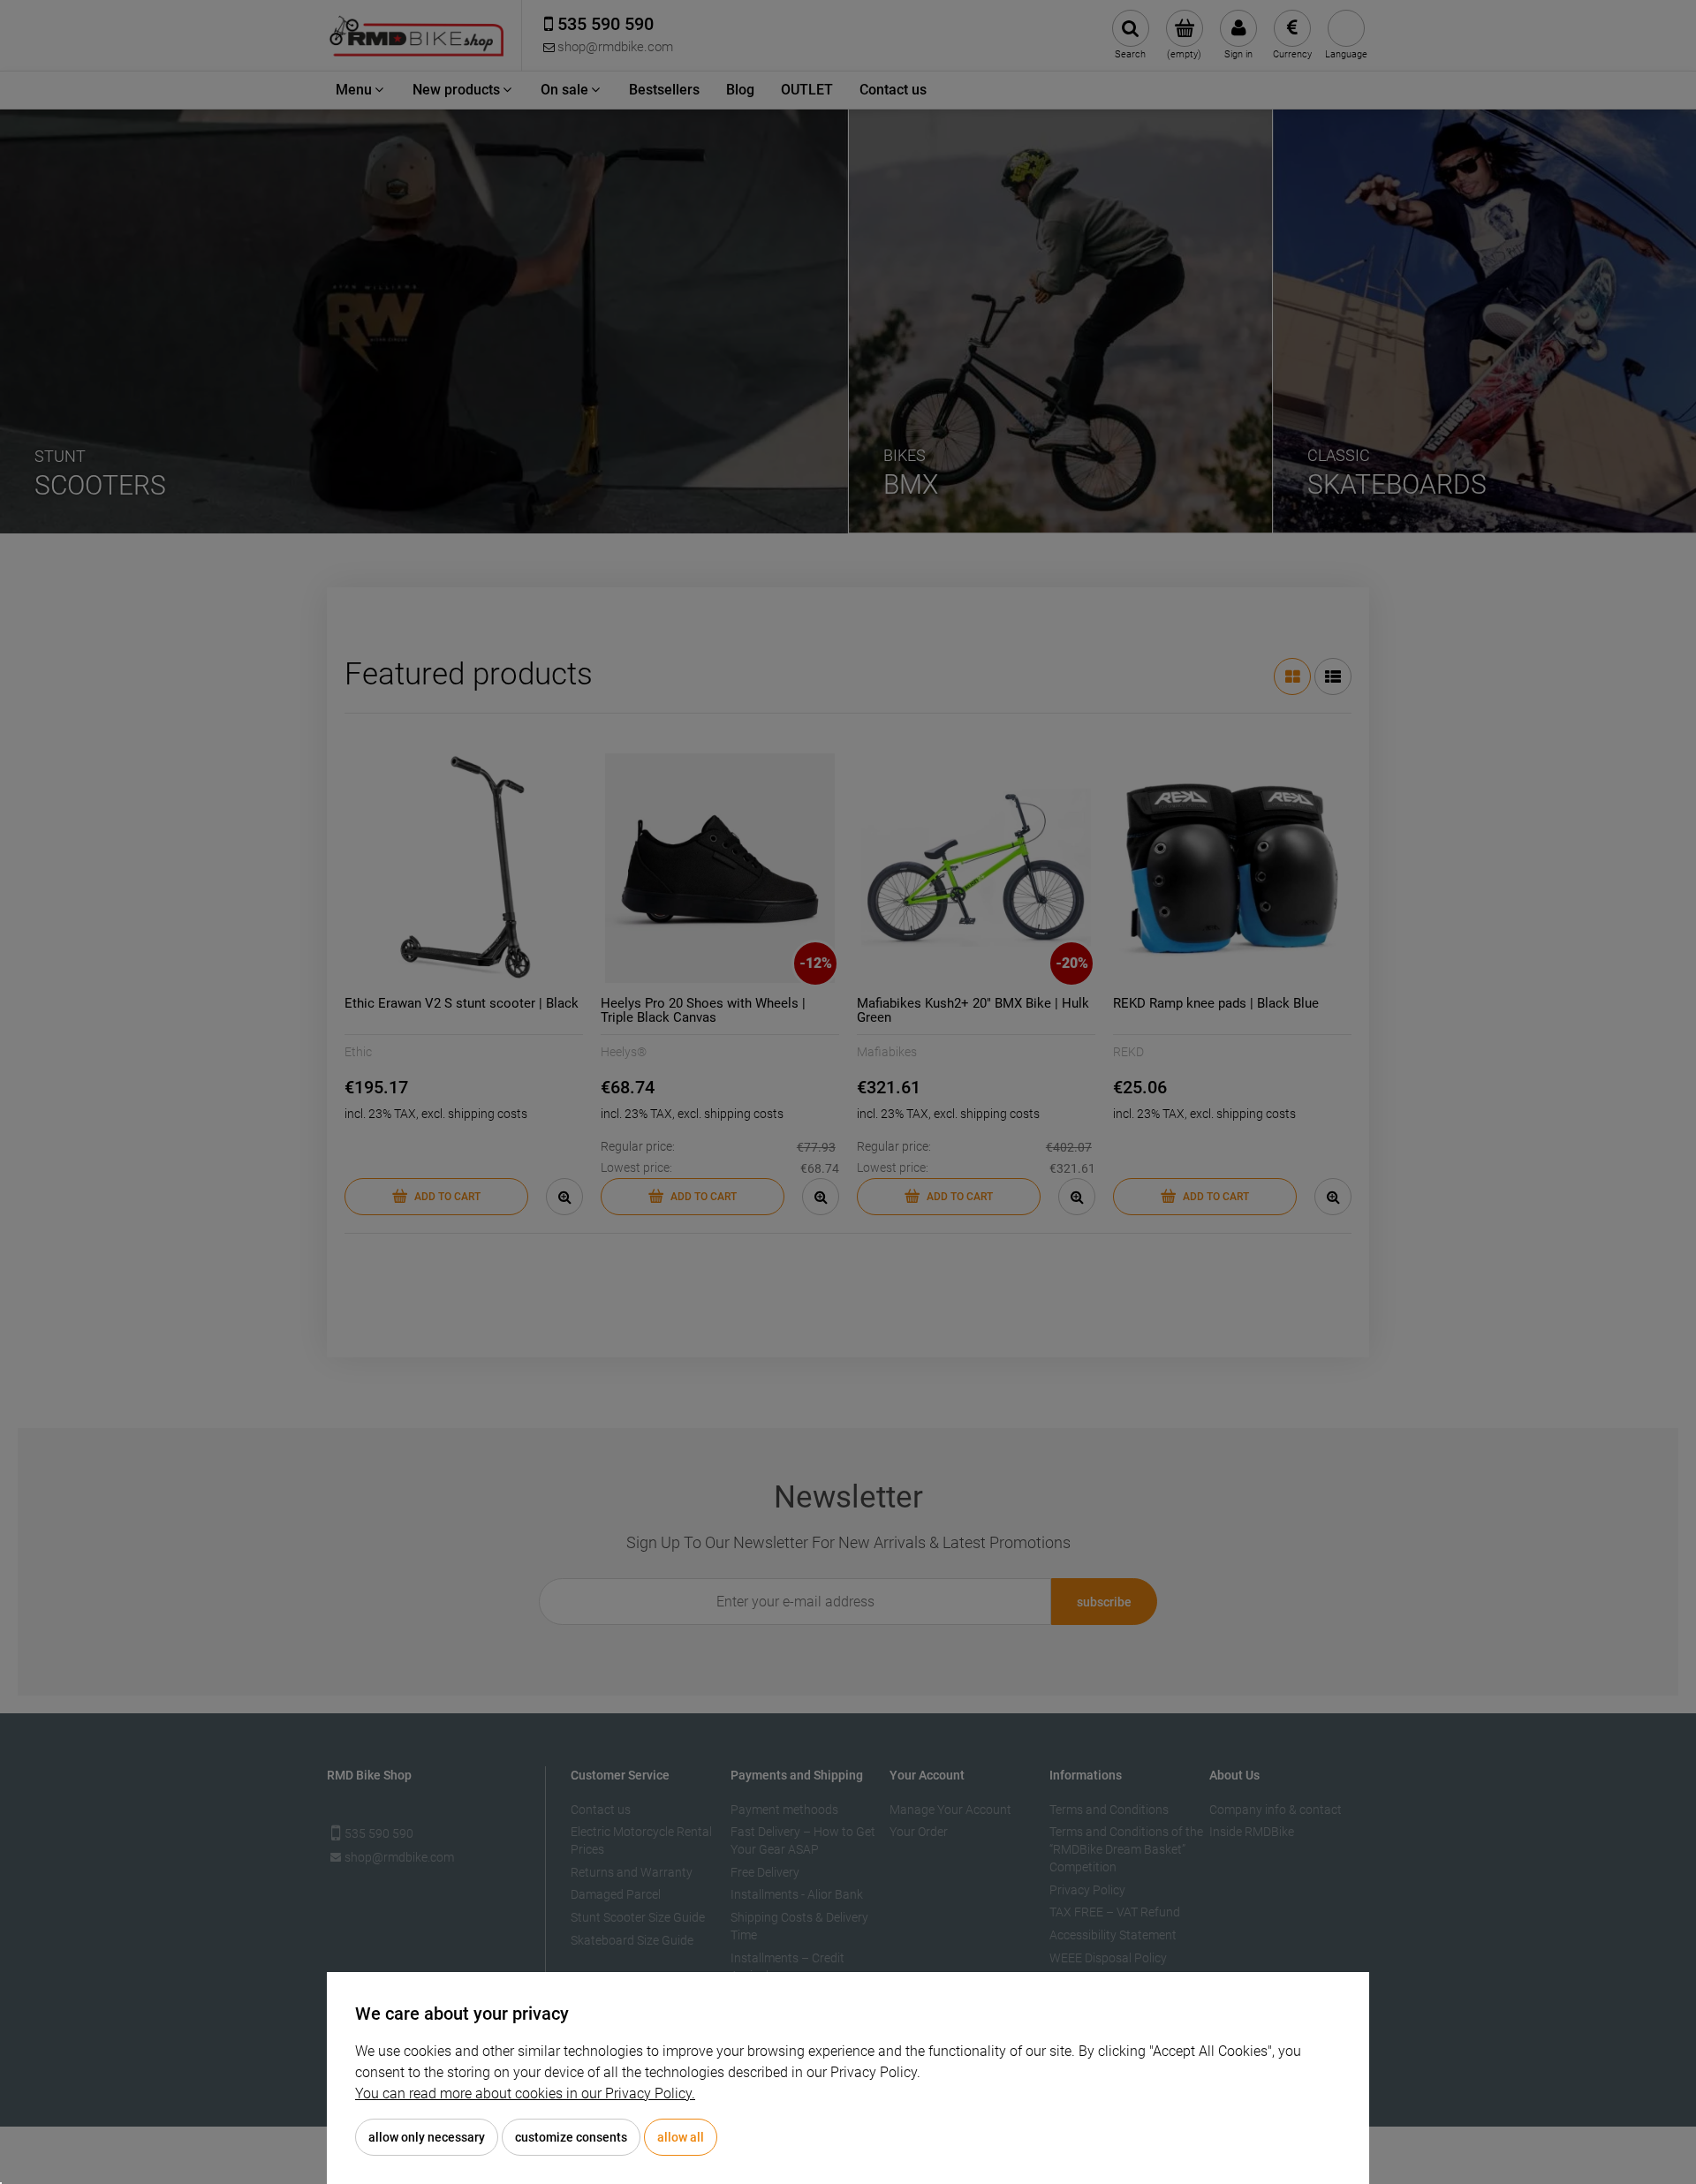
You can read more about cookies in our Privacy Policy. (525, 2093)
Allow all (681, 2137)
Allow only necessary (427, 2137)
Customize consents (571, 2137)
